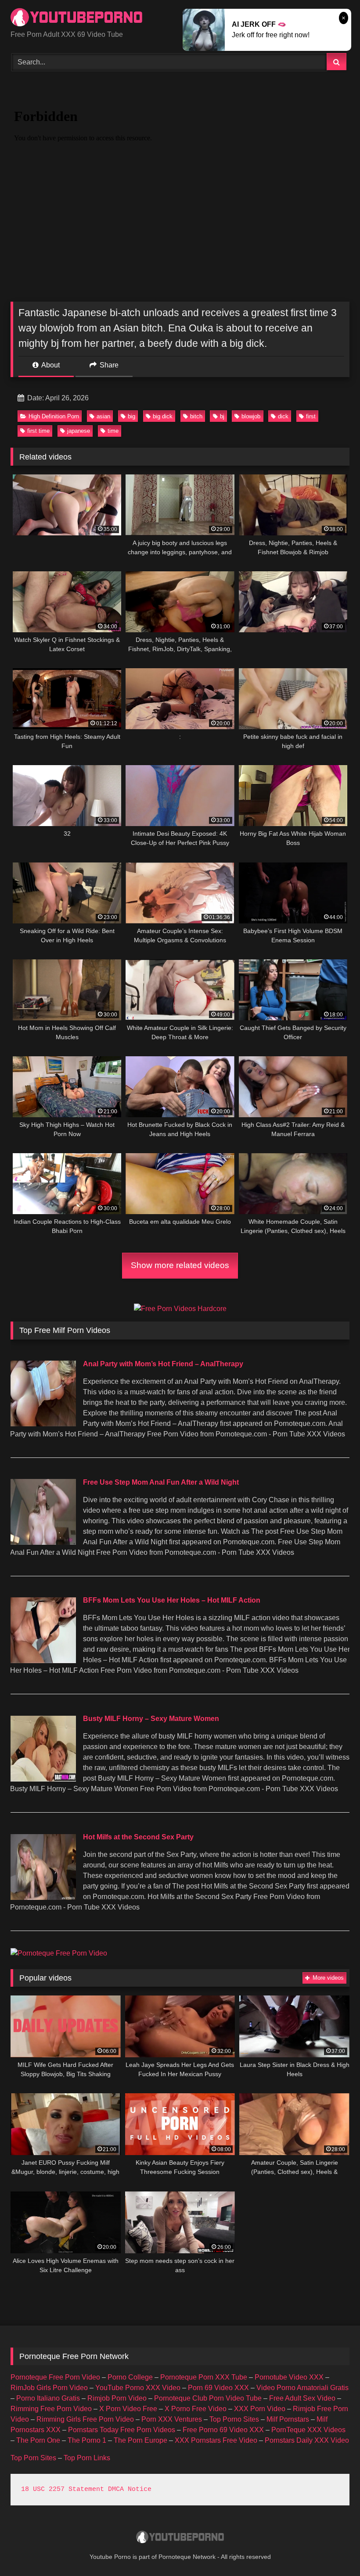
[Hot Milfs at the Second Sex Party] (43, 1897)
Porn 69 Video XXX (218, 2388)
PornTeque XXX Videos (308, 2430)
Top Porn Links (87, 2458)
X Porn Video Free (128, 2409)
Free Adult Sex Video (302, 2398)
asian (103, 416)
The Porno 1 (87, 2440)
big (131, 416)
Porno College (130, 2377)
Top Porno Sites (234, 2419)
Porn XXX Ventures (172, 2419)
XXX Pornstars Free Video (216, 2440)
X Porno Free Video (196, 2409)
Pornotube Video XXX (289, 2377)
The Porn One (38, 2440)
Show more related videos (180, 1265)
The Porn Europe (140, 2440)
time (113, 431)
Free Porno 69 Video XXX (223, 2430)
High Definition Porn (54, 416)
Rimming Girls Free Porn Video (85, 2419)
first (311, 416)
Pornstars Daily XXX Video (307, 2440)
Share (108, 365)
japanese (79, 431)
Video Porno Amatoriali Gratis (302, 2388)
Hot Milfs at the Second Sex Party (138, 1837)
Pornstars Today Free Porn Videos (122, 2430)
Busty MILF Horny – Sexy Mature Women (151, 1719)
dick (283, 416)
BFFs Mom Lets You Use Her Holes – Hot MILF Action (172, 1600)
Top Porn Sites (33, 2458)
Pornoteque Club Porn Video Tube (208, 2398)
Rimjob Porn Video (117, 2398)
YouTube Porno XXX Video (138, 2388)
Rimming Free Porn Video (51, 2409)
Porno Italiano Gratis (48, 2398)
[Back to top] (333, 2550)
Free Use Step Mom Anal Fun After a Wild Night (161, 1482)
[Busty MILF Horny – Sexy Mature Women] (43, 1779)
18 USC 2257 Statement (63, 2489)
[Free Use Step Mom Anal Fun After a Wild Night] (43, 1542)
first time (38, 431)
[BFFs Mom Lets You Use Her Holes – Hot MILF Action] (43, 1661)
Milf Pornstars (288, 2419)
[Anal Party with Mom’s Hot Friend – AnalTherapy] (43, 1424)
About (50, 365)
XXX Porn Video (260, 2409)
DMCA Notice (130, 2489)
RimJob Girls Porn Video (49, 2388)
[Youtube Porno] (180, 18)
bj (222, 416)
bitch (196, 416)
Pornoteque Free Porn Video (55, 2377)
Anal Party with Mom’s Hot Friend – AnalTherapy (163, 1364)
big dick (163, 416)
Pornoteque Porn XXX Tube (204, 2377)
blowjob (251, 416)
